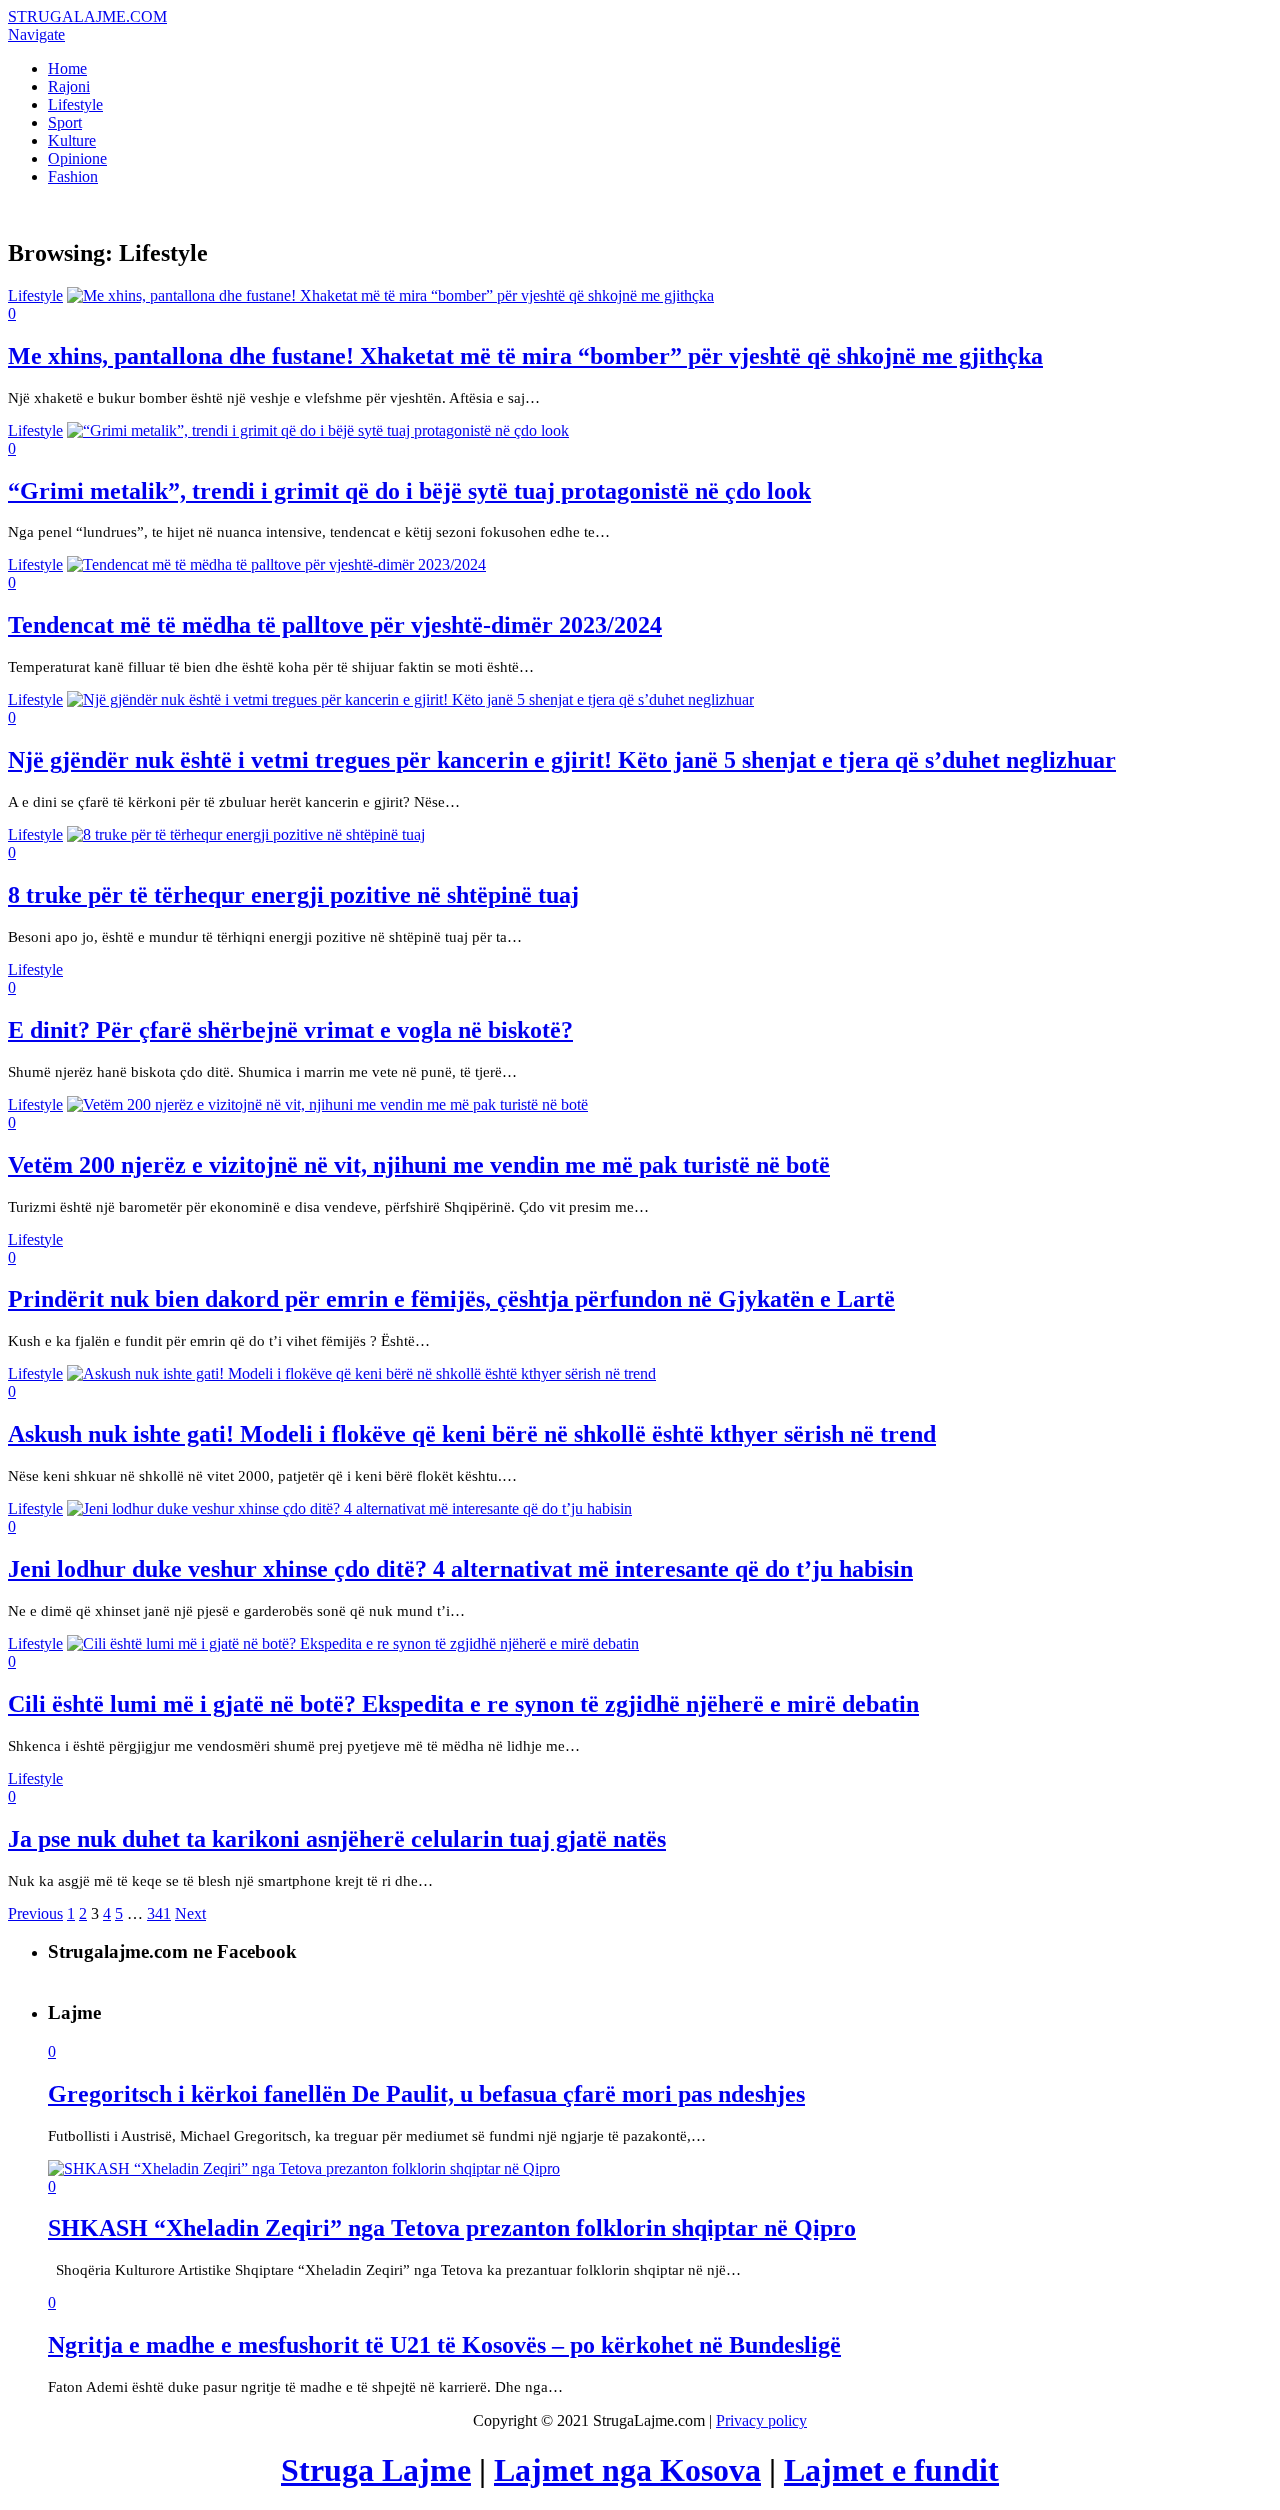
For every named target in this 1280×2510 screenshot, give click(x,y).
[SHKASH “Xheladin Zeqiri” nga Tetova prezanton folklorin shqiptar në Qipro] (304, 2168)
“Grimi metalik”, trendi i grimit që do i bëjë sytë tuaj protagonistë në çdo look (409, 491)
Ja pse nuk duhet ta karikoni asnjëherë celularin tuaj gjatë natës (337, 1839)
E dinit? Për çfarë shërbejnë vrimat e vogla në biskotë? (290, 1030)
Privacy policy (761, 2420)
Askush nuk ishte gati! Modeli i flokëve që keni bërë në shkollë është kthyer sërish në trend (472, 1434)
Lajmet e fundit (891, 2470)
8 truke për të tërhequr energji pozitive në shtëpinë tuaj (293, 895)
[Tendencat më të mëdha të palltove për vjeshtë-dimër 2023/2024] (276, 564)
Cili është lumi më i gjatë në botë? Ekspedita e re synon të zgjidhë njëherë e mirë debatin (463, 1704)
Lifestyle (75, 104)
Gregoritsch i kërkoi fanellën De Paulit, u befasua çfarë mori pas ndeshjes (426, 2094)
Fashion (73, 176)
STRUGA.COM (87, 16)
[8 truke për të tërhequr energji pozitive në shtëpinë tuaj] (246, 834)
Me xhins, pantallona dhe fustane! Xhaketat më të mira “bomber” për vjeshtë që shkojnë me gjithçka (525, 356)
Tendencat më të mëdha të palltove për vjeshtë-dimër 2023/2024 (335, 625)
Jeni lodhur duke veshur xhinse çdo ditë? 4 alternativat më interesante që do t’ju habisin (460, 1569)
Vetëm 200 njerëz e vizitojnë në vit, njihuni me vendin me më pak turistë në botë (419, 1165)
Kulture (72, 140)
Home (67, 68)
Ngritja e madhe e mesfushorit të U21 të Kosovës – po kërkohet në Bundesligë (444, 2345)
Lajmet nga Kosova (627, 2470)
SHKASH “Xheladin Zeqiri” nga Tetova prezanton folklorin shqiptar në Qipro (452, 2228)
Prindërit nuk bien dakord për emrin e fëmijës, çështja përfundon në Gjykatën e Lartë (451, 1299)
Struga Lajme (376, 2470)
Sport (65, 122)
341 (159, 1913)
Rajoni (69, 86)
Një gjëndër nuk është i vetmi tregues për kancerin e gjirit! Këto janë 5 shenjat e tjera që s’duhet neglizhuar (562, 760)
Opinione (77, 158)
